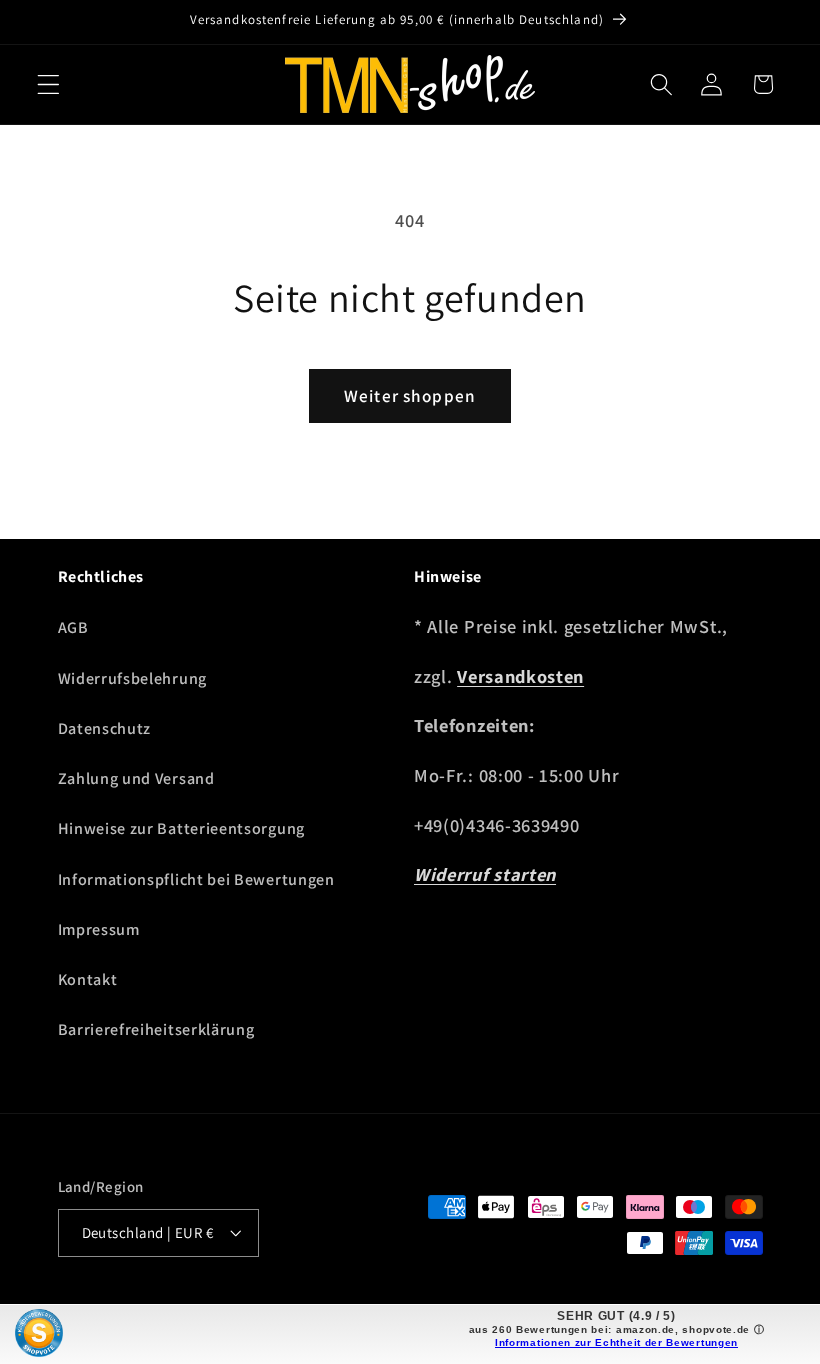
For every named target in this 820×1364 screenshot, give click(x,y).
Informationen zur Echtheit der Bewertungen (616, 1342)
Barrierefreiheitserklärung (156, 1029)
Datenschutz (105, 728)
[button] (48, 84)
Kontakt (88, 979)
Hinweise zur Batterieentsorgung (181, 828)
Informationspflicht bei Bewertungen (196, 879)
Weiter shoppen (410, 395)
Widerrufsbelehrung (132, 678)
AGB (73, 627)
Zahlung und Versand (136, 778)
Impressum (99, 929)
